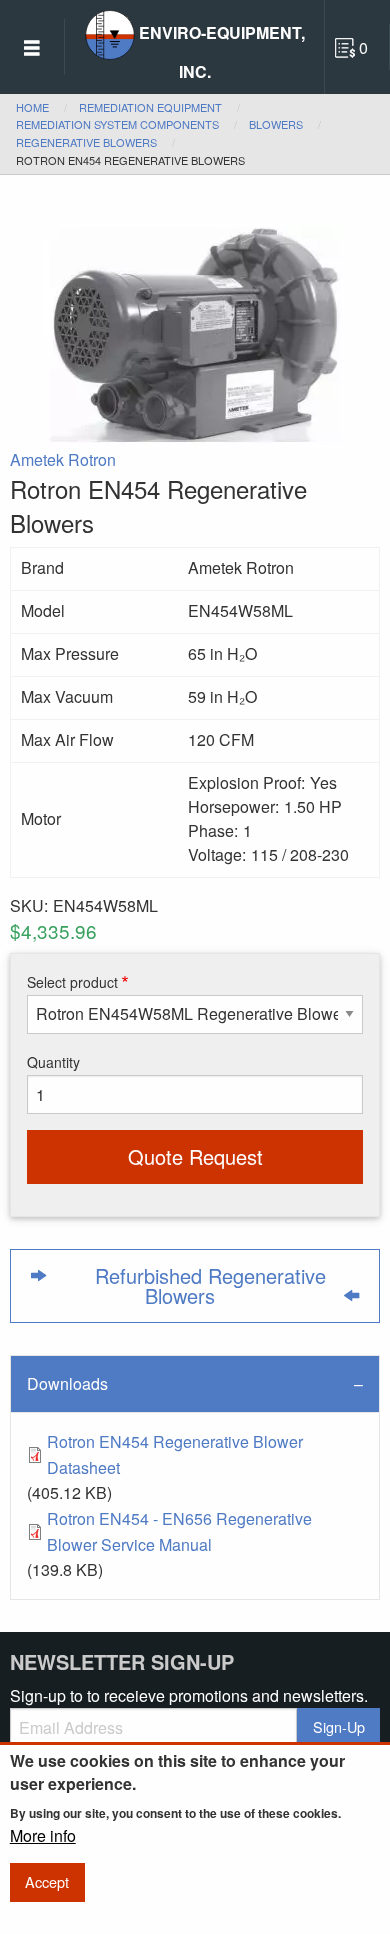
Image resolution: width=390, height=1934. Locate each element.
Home (32, 107)
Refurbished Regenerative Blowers (210, 1285)
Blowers (276, 124)
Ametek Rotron (63, 459)
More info (43, 1836)
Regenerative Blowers (86, 142)
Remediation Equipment (150, 107)
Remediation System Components (117, 124)
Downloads (67, 1383)
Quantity (53, 1062)
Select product (72, 982)
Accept (47, 1881)
